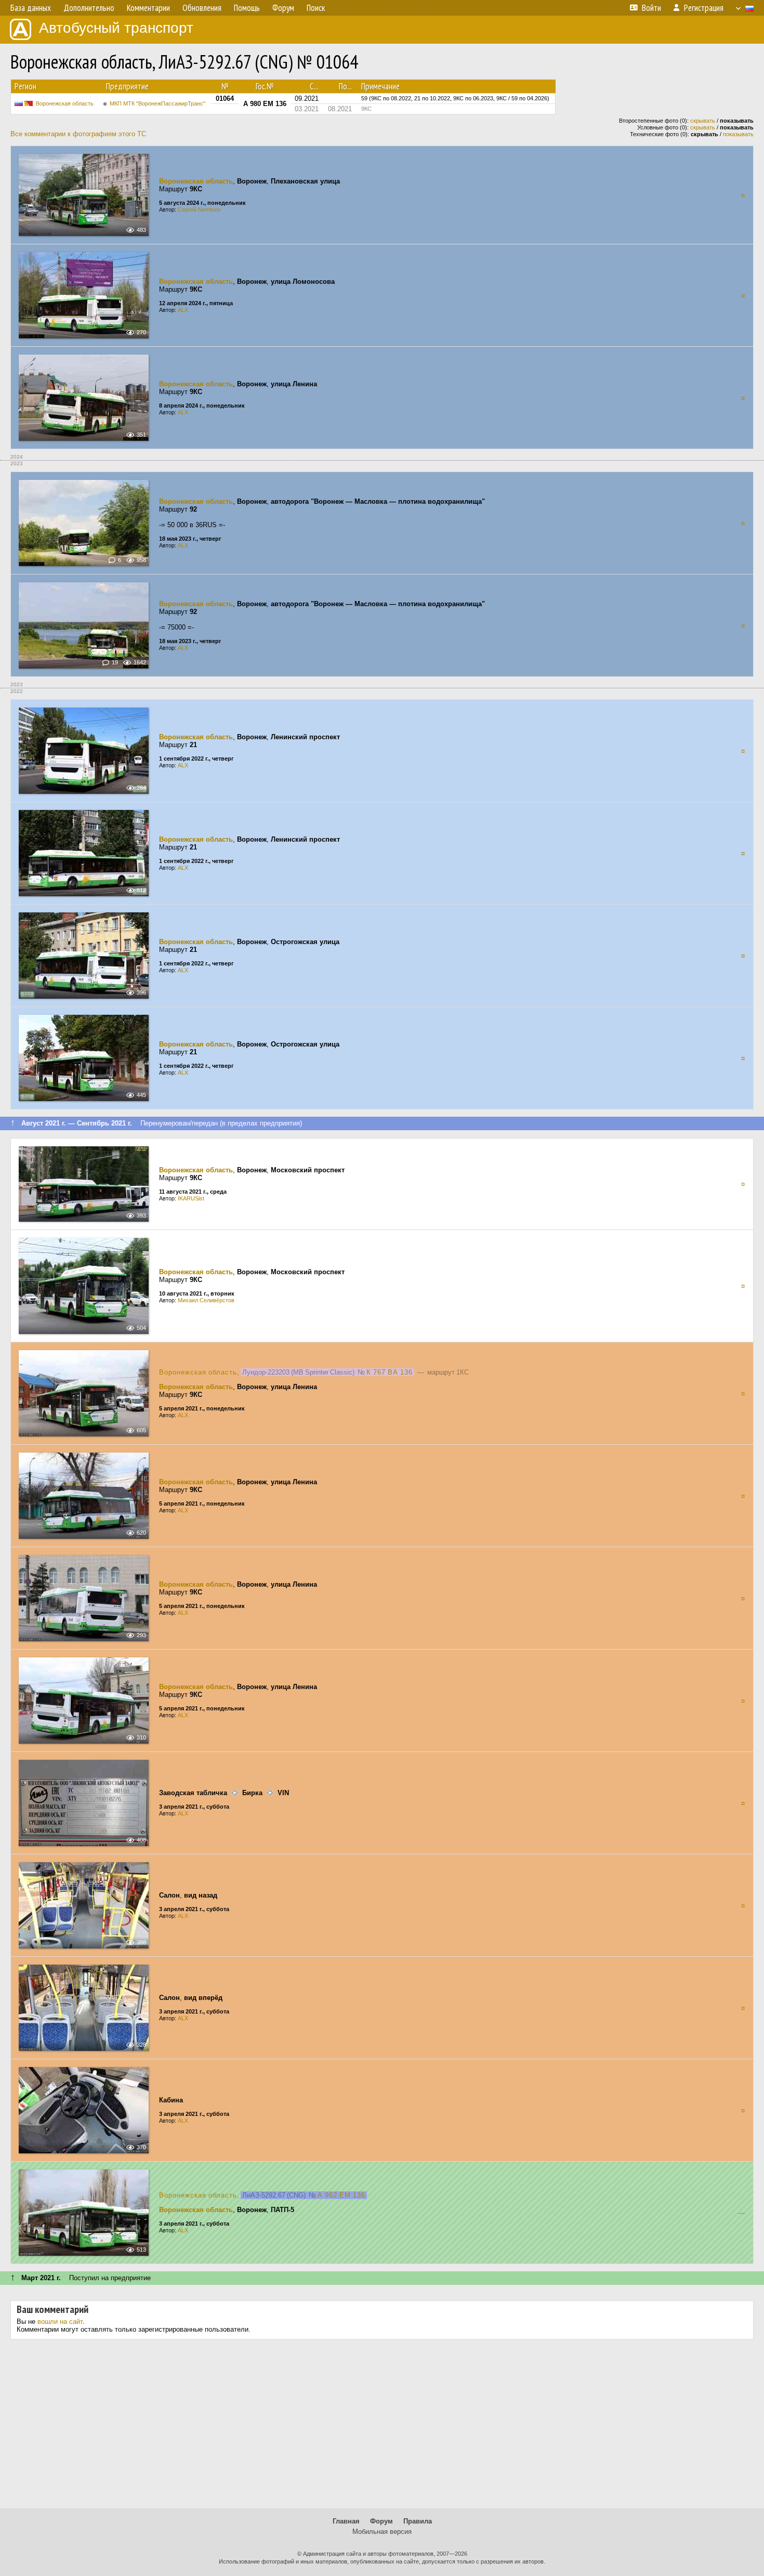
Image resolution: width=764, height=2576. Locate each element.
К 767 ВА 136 (390, 1372)
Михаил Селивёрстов (206, 1300)
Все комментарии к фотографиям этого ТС (78, 134)
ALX (183, 310)
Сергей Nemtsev (199, 210)
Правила (418, 2521)
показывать (738, 134)
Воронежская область (65, 103)
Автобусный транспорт (116, 28)
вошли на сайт (60, 2322)
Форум (381, 2521)
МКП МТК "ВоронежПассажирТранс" (157, 103)
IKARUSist (191, 1198)
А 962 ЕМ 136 (341, 2195)
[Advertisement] (382, 2428)
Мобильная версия (382, 2532)
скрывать (703, 121)
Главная (346, 2521)
